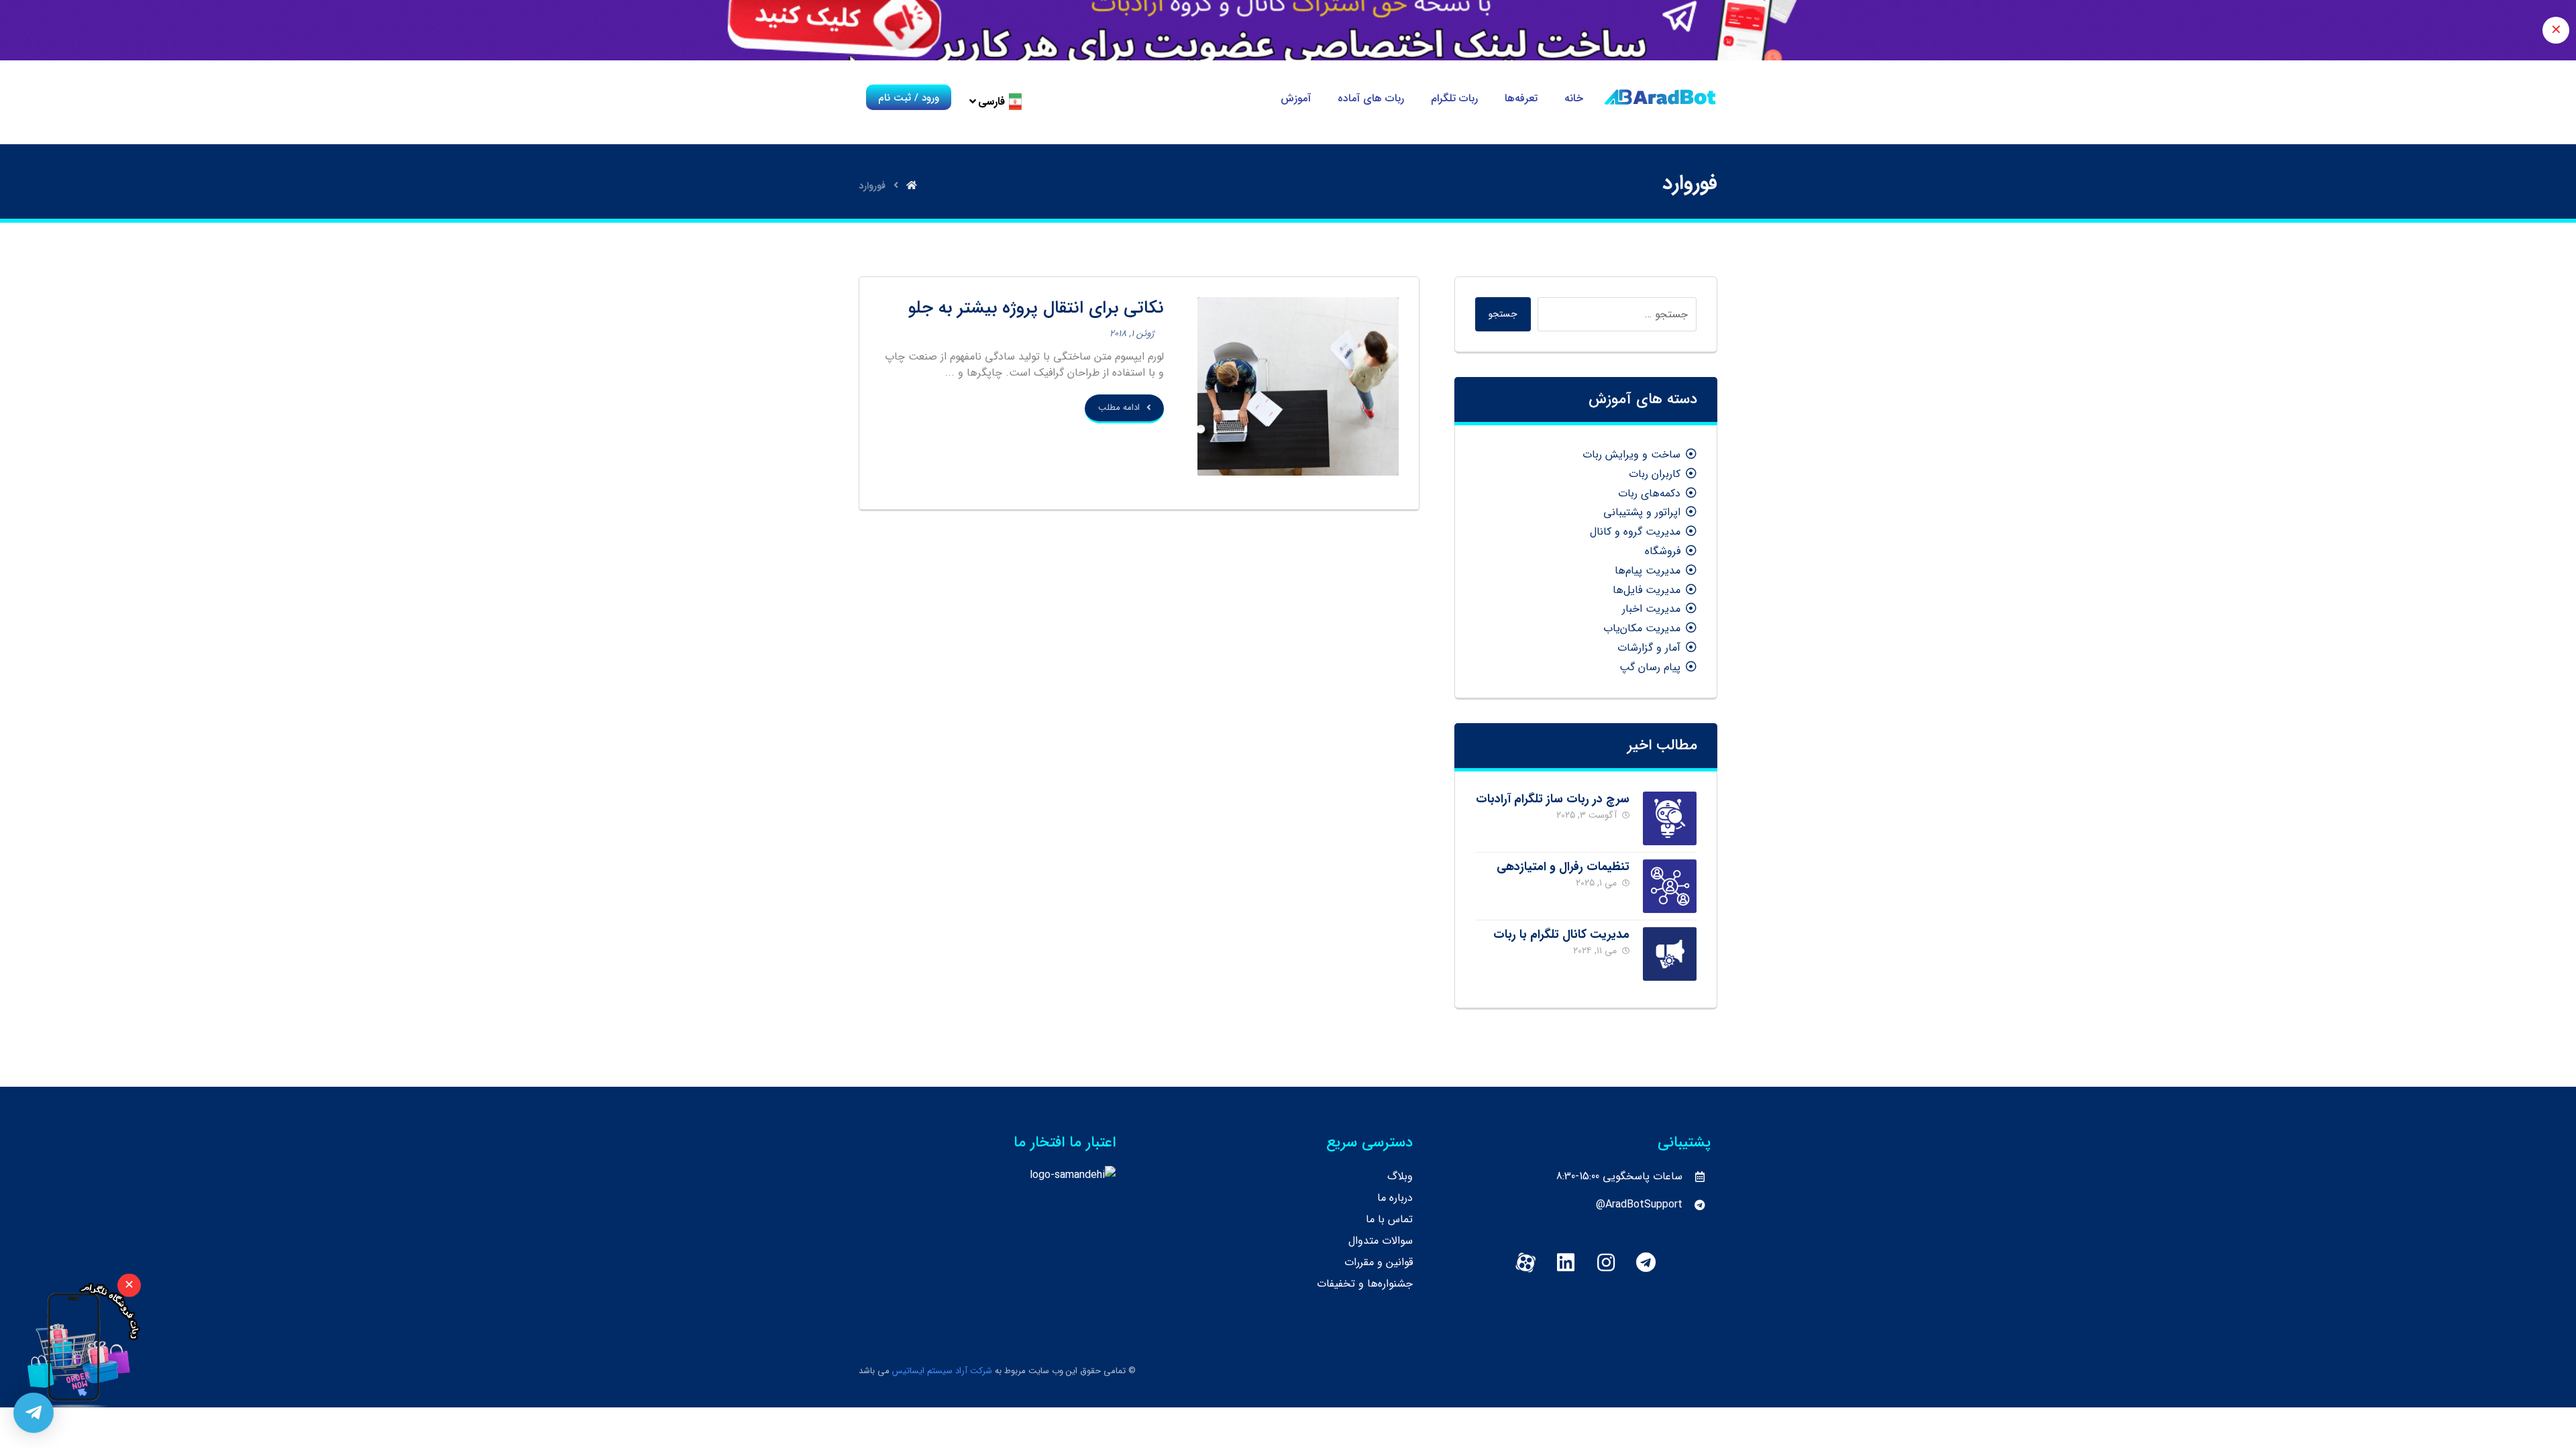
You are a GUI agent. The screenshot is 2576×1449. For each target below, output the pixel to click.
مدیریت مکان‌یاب (1642, 628)
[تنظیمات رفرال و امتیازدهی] (1670, 886)
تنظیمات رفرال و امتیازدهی (1563, 867)
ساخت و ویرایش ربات (1631, 454)
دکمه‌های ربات (1649, 493)
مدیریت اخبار (1651, 609)
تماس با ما (1389, 1219)
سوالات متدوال (1381, 1241)
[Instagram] (1606, 1263)
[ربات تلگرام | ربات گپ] (1660, 97)
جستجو (1503, 314)
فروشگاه (1663, 551)
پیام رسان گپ (1650, 667)
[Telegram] (1646, 1263)
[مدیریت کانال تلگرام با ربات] (1670, 954)
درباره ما (1395, 1198)
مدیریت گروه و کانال (1635, 532)
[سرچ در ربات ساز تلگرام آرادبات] (1670, 818)
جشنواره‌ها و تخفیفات (1365, 1284)
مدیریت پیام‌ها (1648, 571)
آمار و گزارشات (1649, 648)
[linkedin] (1566, 1263)
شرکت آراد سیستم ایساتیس (942, 1371)
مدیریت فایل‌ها (1647, 590)
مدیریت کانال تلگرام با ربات (1561, 934)
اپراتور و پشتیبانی (1642, 512)
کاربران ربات (1655, 474)
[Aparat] (1525, 1263)
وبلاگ (1400, 1176)
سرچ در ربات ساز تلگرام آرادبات (1553, 799)
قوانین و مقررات (1379, 1262)
